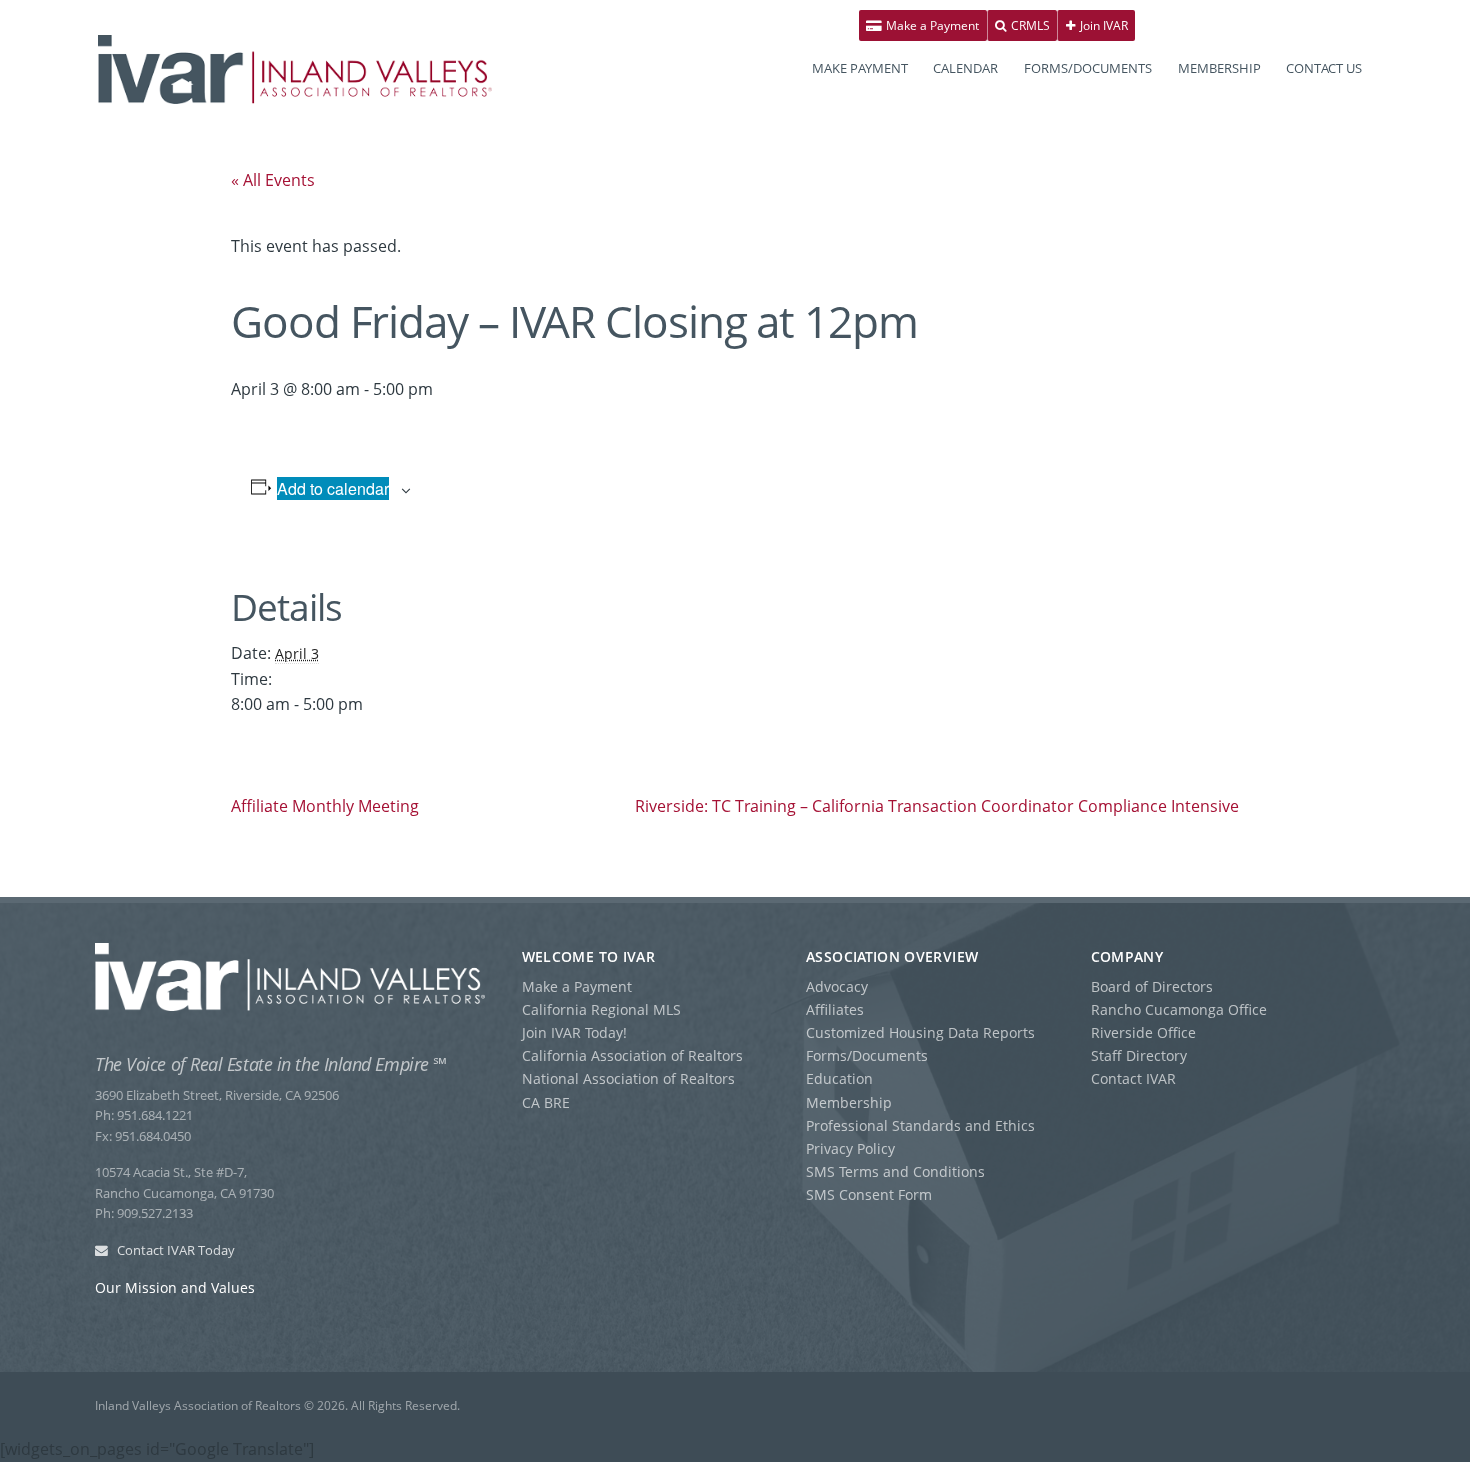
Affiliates (835, 1009)
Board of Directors (1152, 986)
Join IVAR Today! (574, 1032)
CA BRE (546, 1102)
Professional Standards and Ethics (920, 1125)
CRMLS (1029, 25)
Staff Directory (1139, 1055)
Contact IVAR (1133, 1078)
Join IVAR (1102, 25)
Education (839, 1078)
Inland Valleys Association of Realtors (295, 69)
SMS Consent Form (869, 1194)
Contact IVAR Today (174, 1250)
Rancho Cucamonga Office (1179, 1009)
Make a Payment (931, 25)
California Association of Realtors (632, 1055)
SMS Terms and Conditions (895, 1171)
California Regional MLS (601, 1009)
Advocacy (837, 986)
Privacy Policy (850, 1148)
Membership (849, 1102)
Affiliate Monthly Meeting (325, 806)
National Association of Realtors (628, 1078)
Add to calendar (333, 488)
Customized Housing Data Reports (920, 1032)
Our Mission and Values (175, 1287)
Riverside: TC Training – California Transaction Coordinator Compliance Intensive (937, 806)
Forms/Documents (867, 1055)
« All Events (273, 180)
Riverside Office (1143, 1032)
